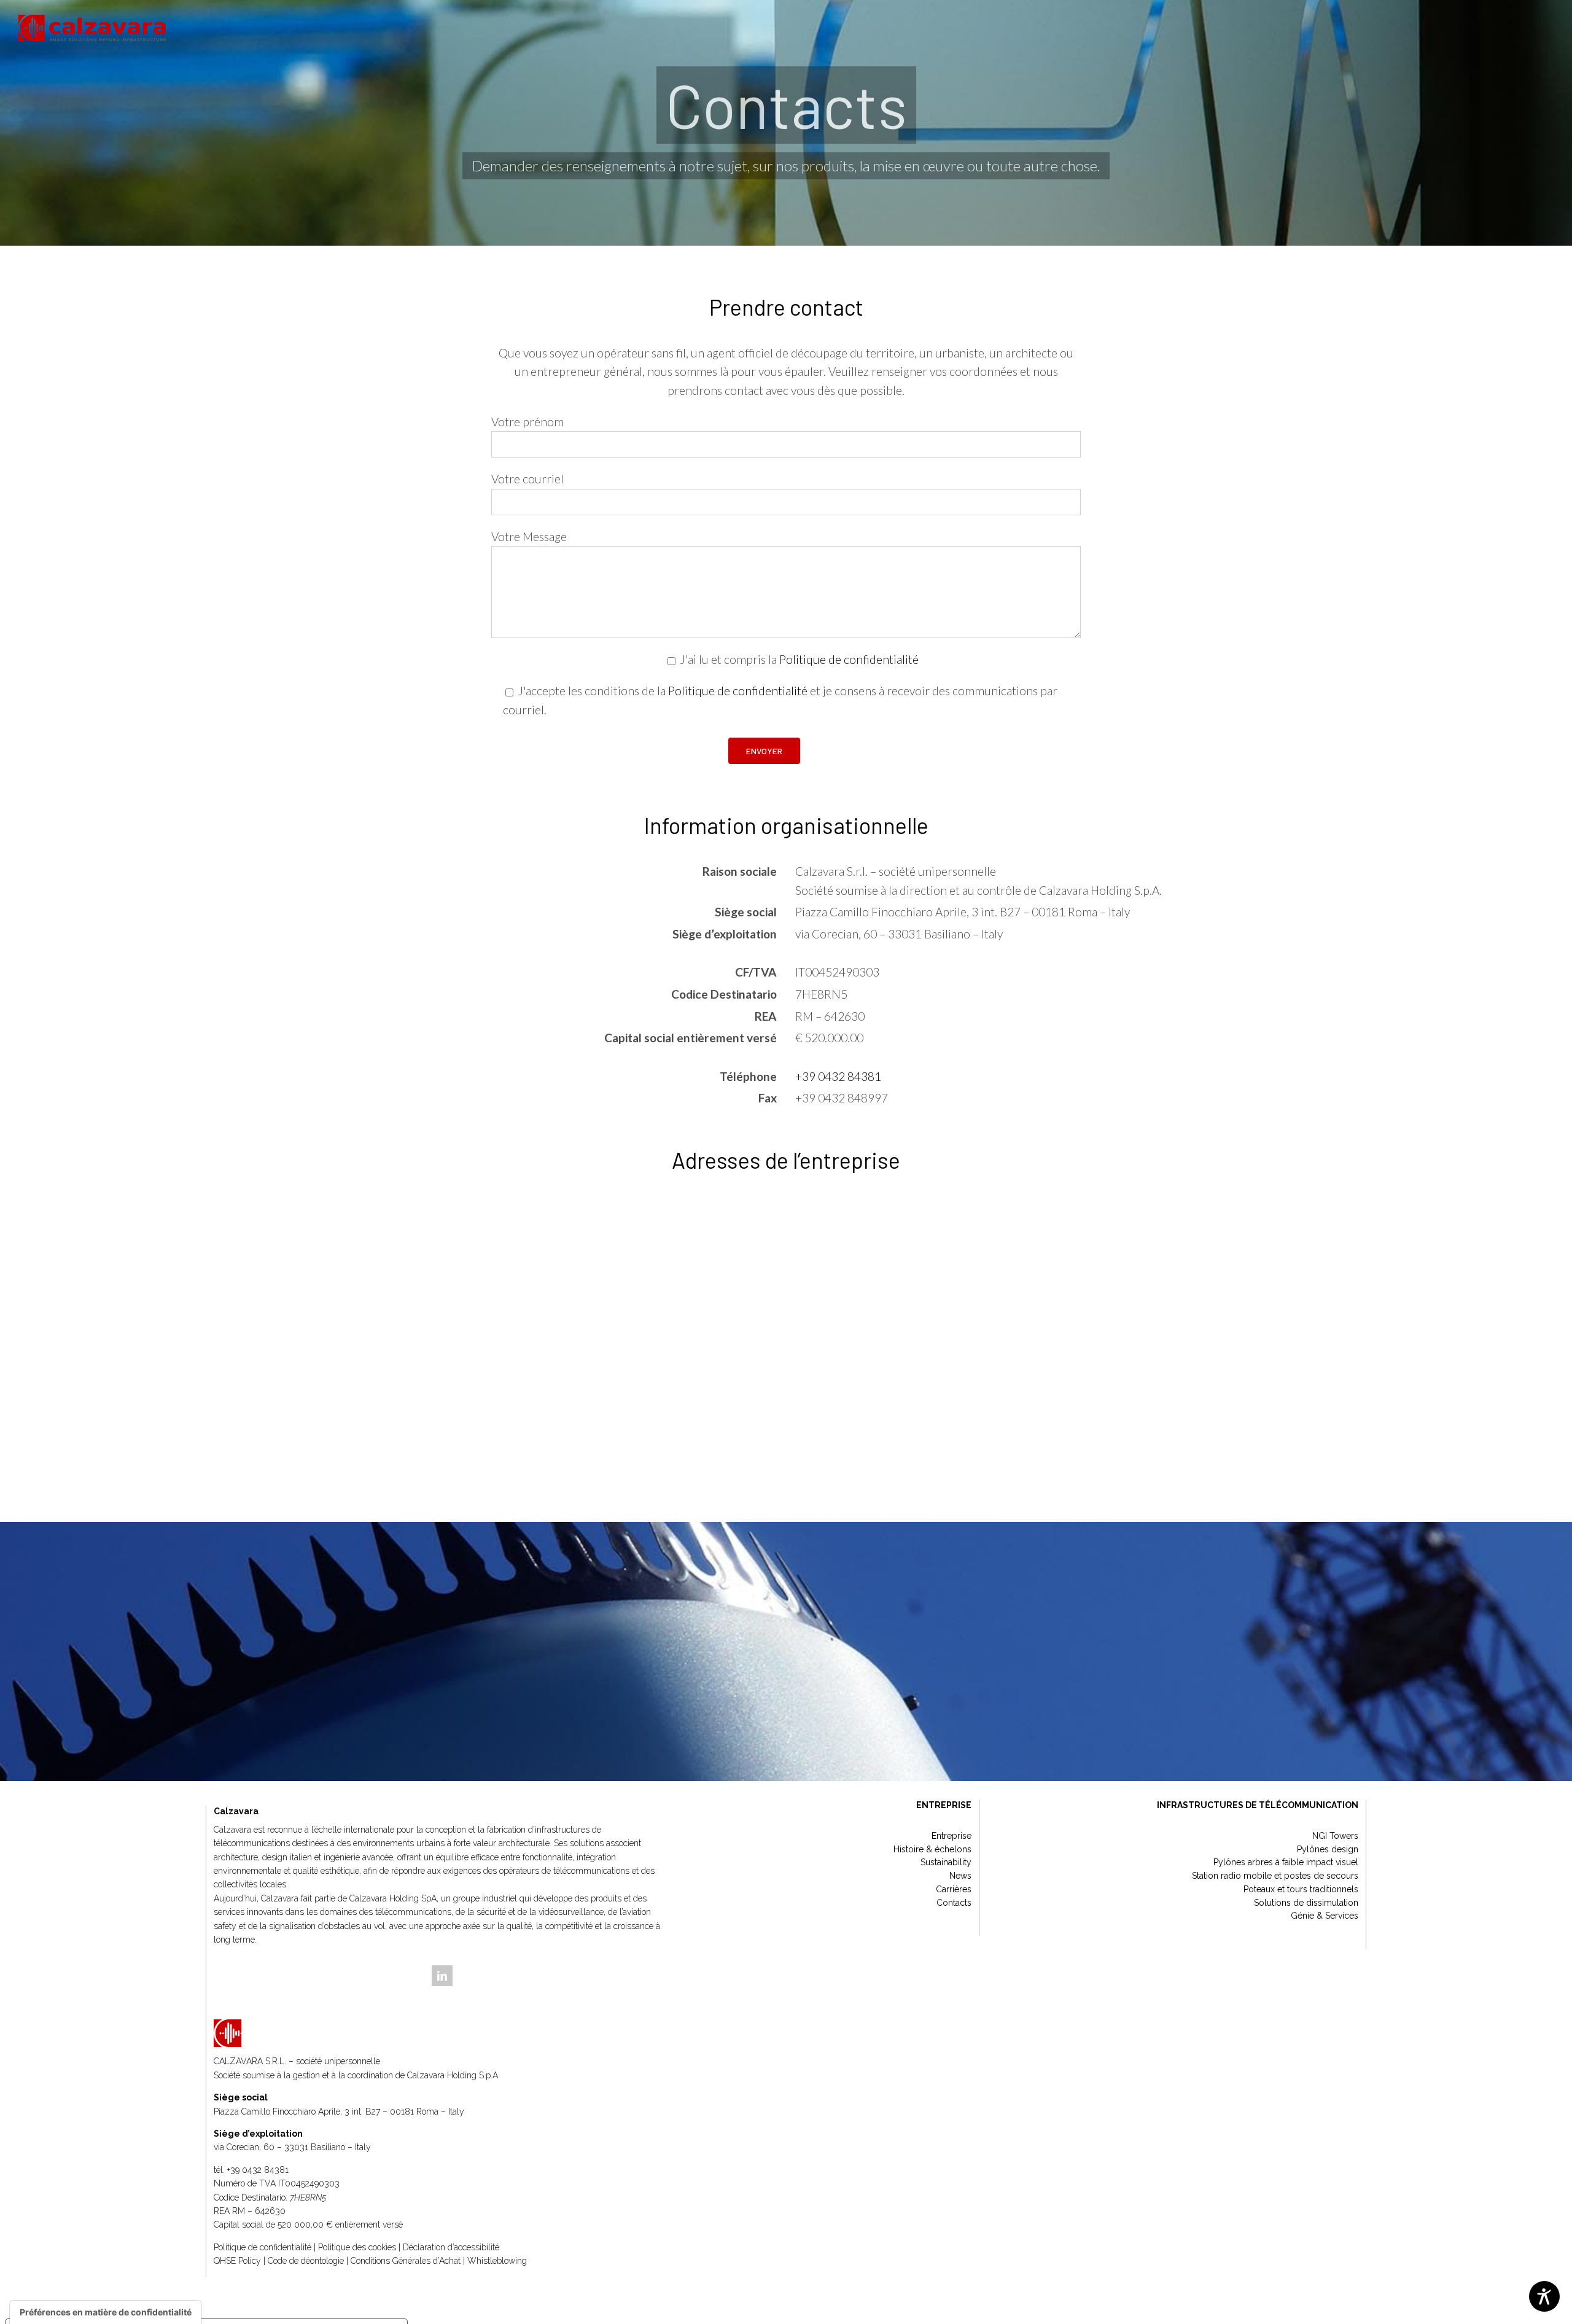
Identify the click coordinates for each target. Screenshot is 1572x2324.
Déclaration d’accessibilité (451, 2247)
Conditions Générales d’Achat (406, 2261)
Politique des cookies (357, 2247)
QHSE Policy (237, 2261)
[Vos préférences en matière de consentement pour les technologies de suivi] (106, 2312)
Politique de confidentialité (849, 659)
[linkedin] (442, 1976)
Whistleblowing (497, 2261)
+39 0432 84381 (838, 1076)
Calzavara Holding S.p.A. (453, 2075)
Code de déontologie (306, 2261)
